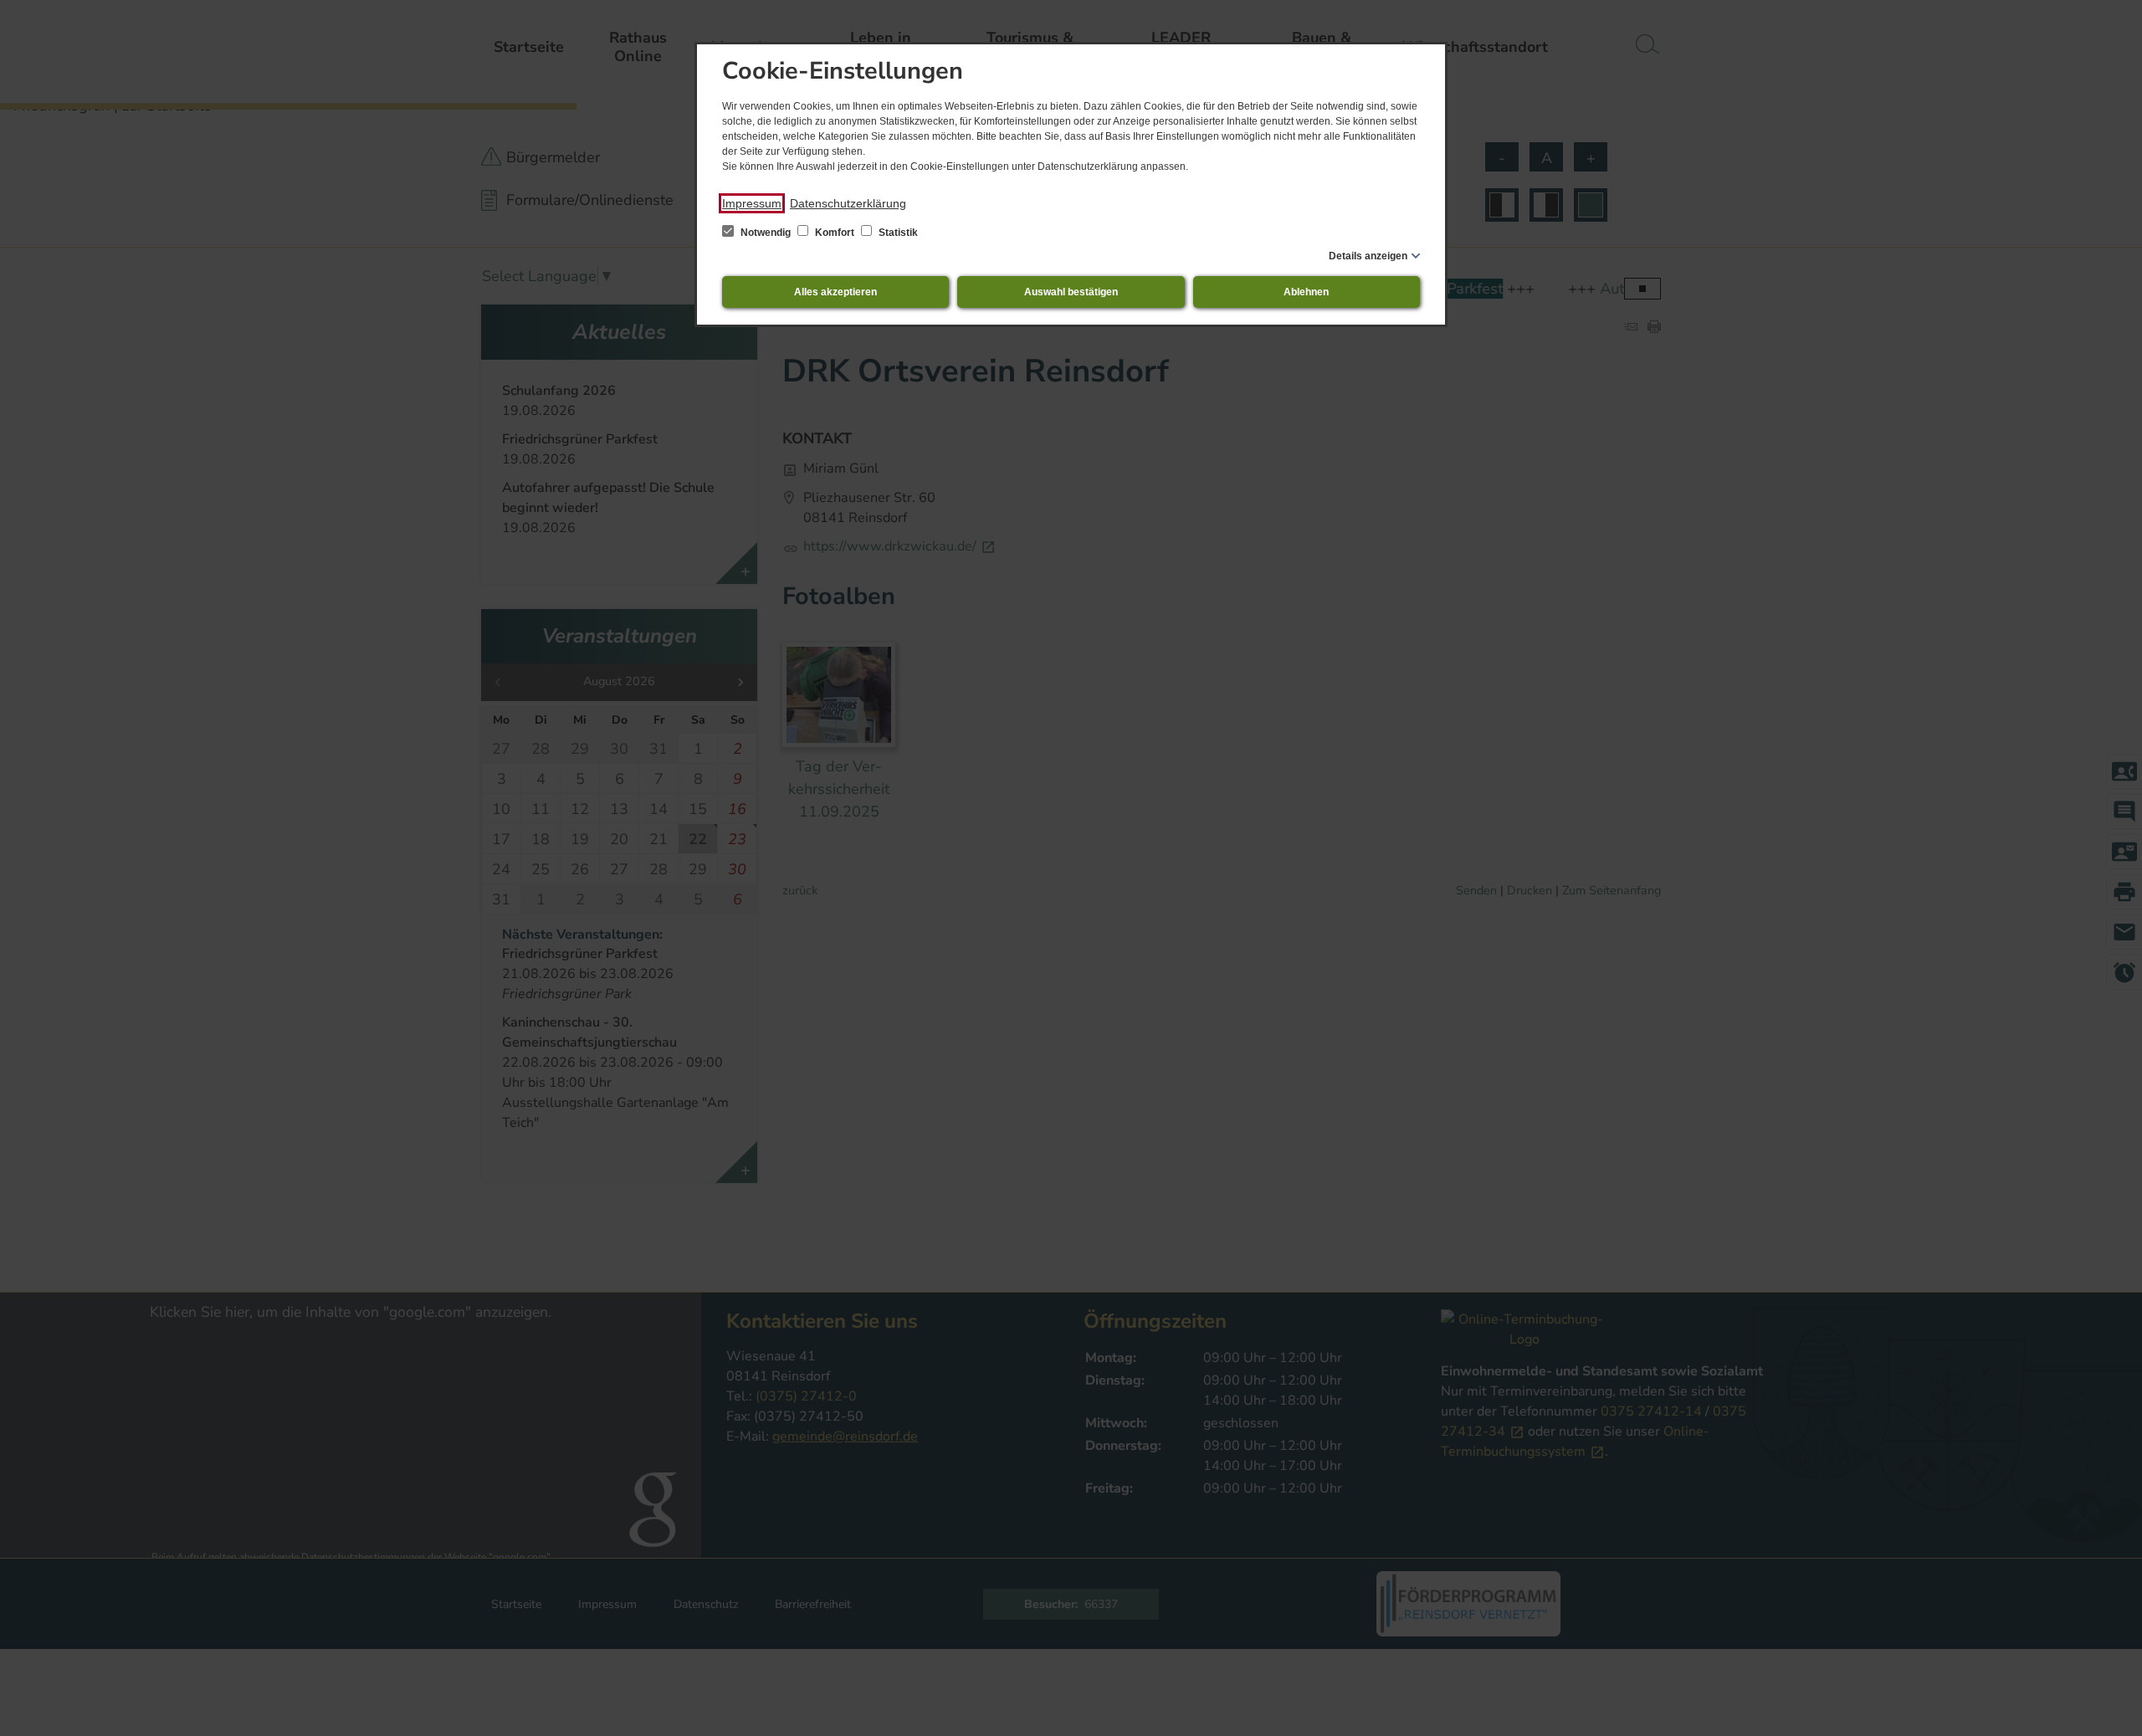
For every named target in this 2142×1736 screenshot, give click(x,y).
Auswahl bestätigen (1071, 292)
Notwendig (766, 233)
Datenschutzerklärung (848, 203)
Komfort (835, 233)
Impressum (752, 203)
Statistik (897, 233)
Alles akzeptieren (835, 292)
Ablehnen (1306, 292)
